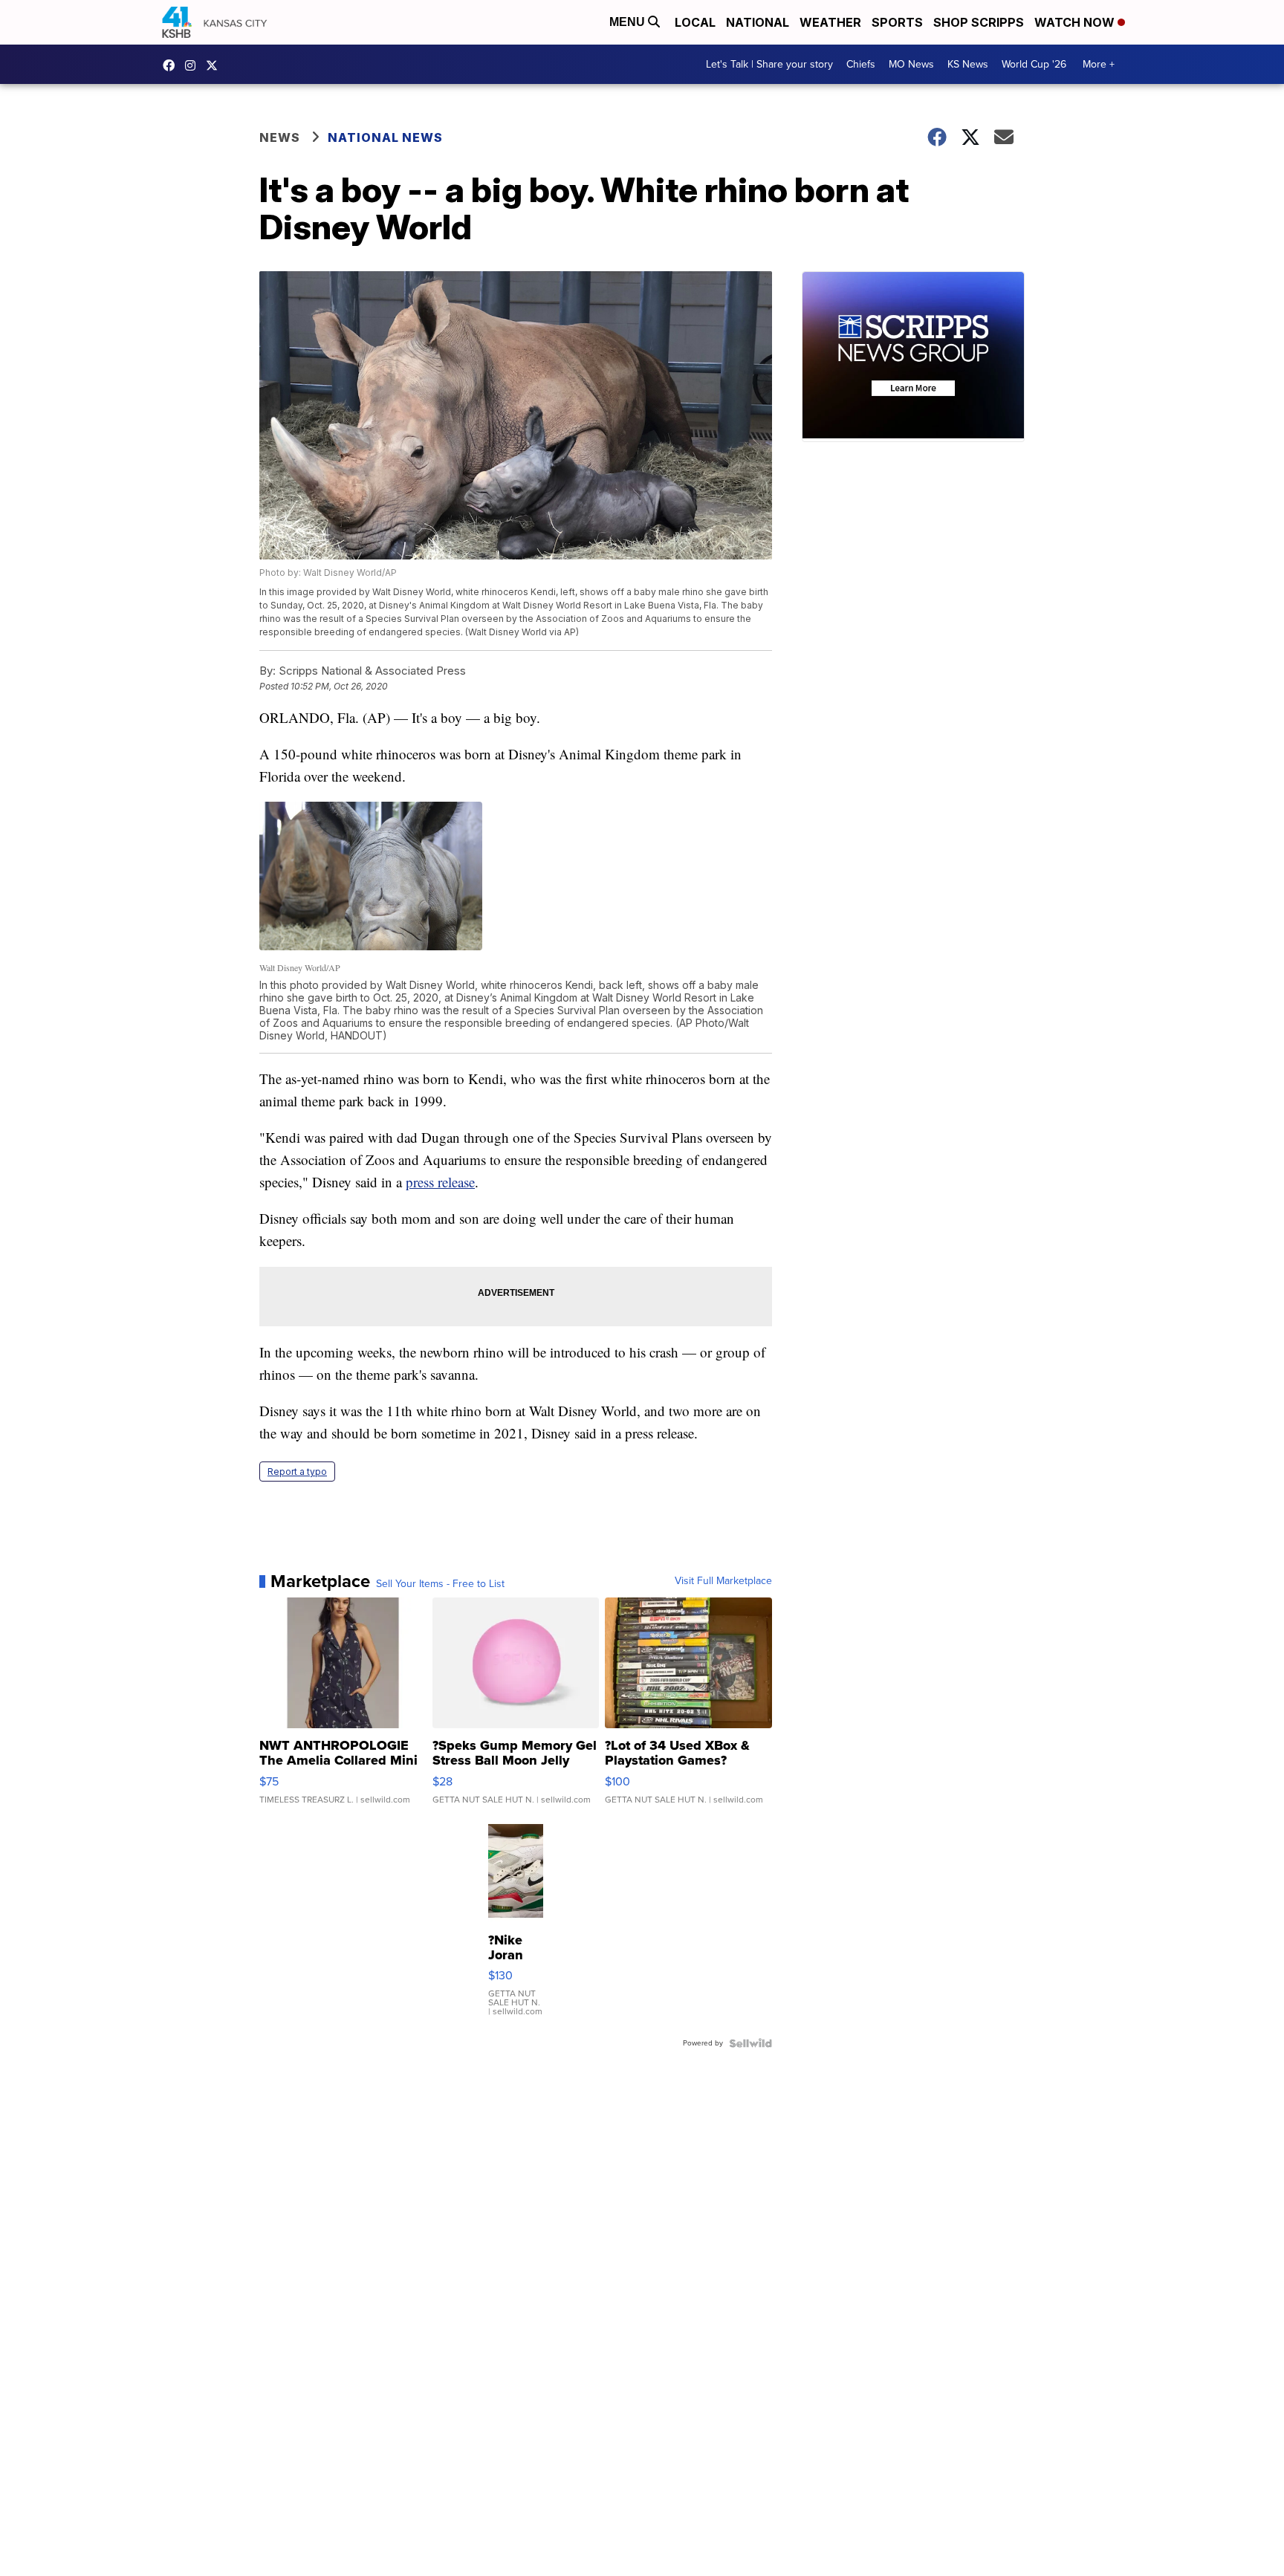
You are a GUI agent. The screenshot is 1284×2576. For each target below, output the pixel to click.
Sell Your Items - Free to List (440, 1584)
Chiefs (861, 64)
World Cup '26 (1034, 64)
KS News (968, 64)
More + (1099, 64)
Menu (629, 22)
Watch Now (1076, 22)
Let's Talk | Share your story (769, 64)
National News (385, 137)
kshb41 (172, 65)
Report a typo (297, 1472)
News (280, 137)
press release (440, 1182)
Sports (897, 22)
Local (695, 22)
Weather (830, 22)
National (758, 22)
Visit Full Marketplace (723, 1581)
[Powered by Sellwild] (750, 2043)
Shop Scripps (979, 22)
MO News (911, 64)
